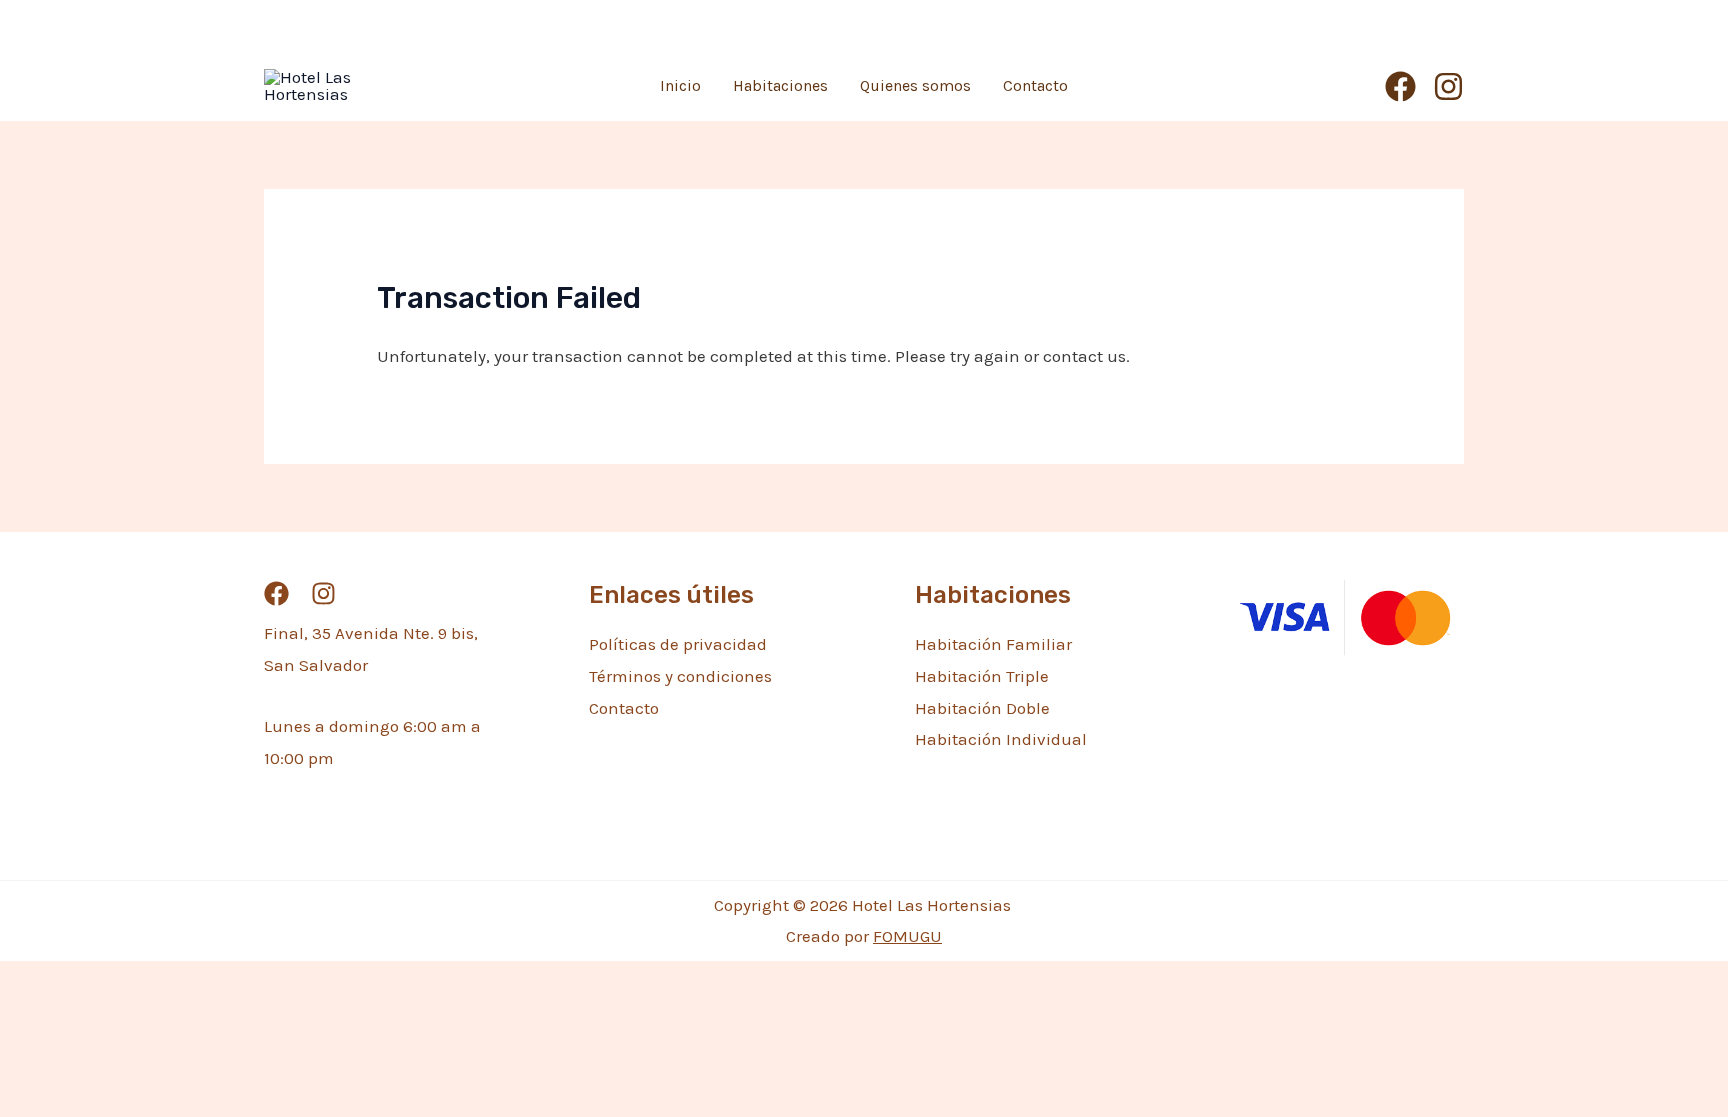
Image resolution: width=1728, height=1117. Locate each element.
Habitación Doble (982, 708)
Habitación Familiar (993, 644)
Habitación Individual (1001, 739)
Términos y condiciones (680, 676)
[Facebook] (1400, 86)
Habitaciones (780, 85)
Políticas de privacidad (678, 644)
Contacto (1035, 85)
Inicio (680, 85)
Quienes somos (915, 85)
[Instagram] (1448, 86)
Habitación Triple (982, 676)
